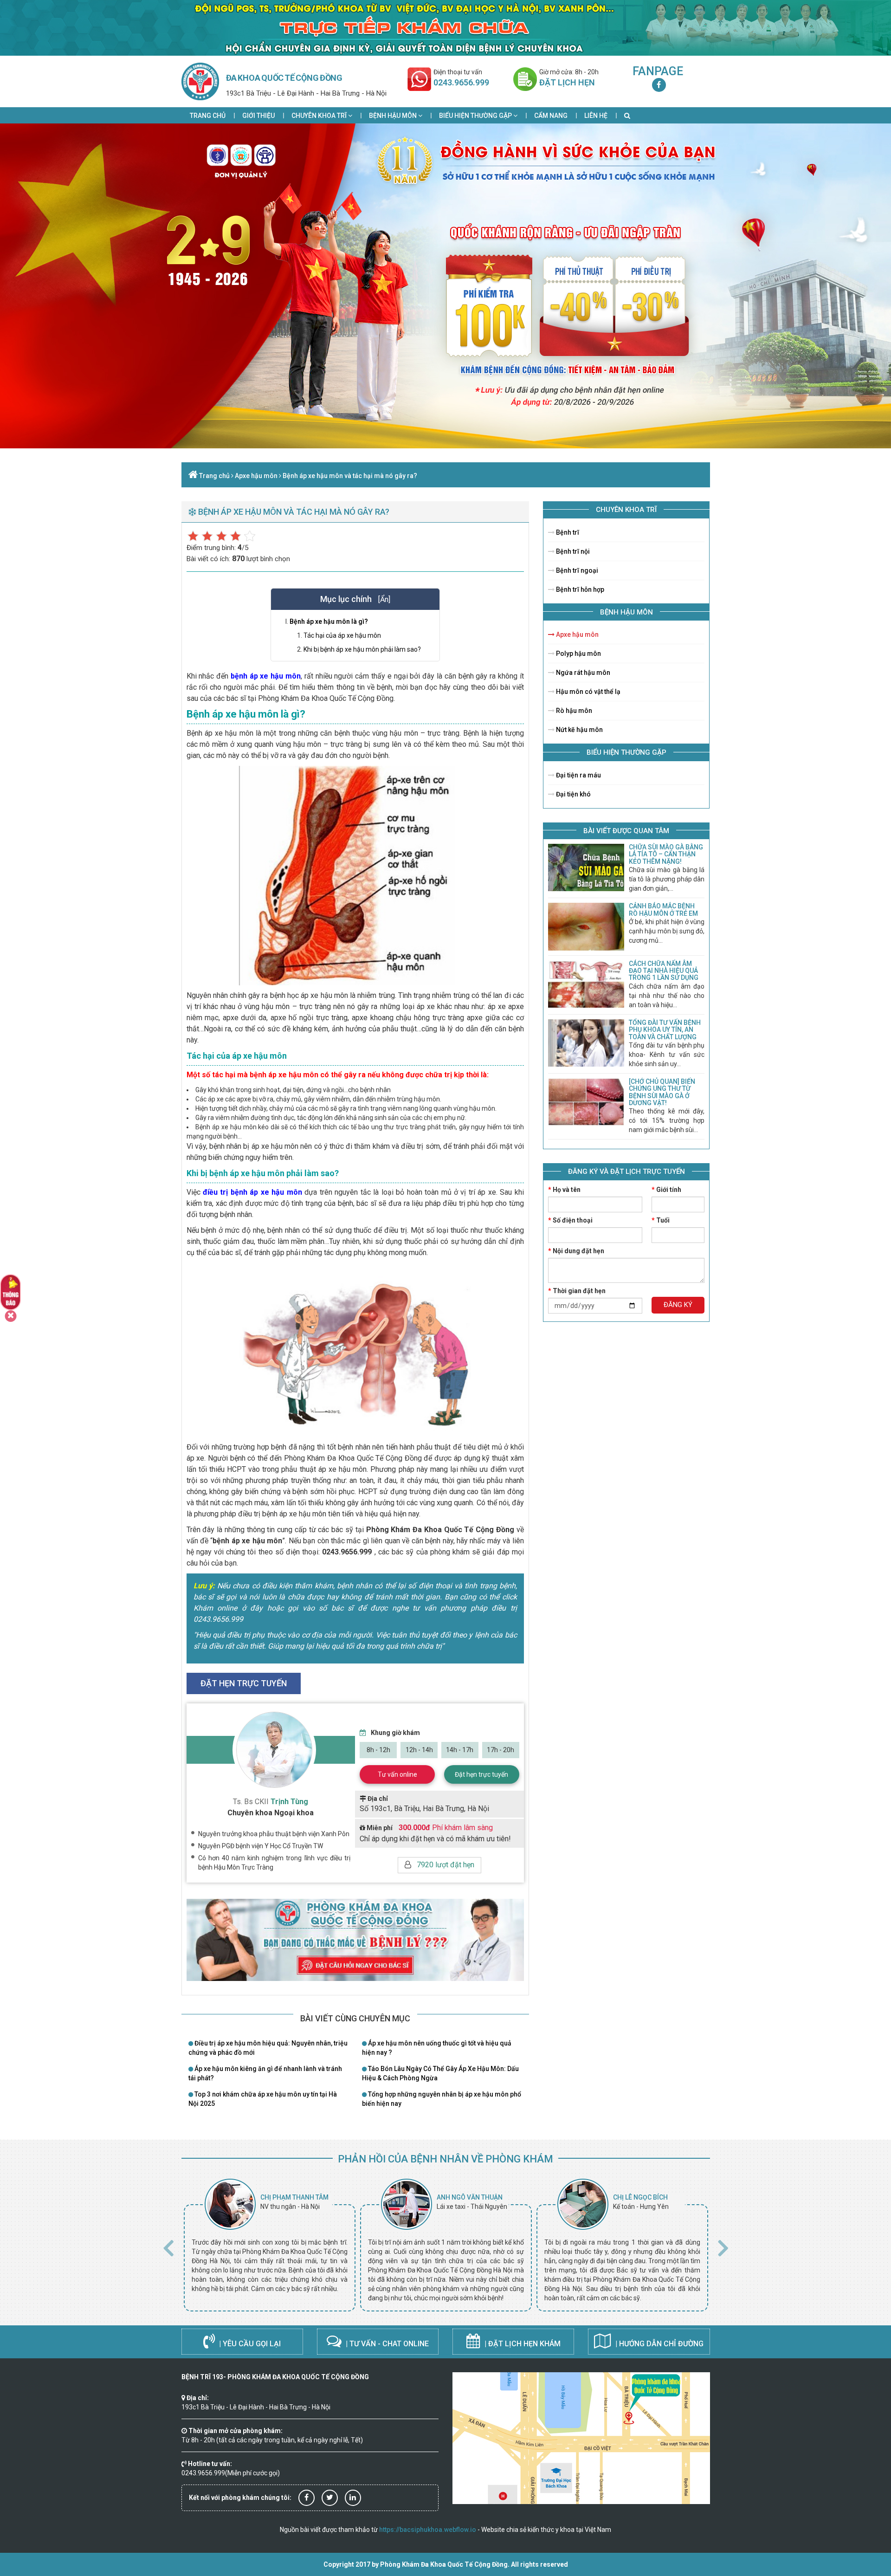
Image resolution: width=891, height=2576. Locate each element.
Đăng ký (678, 1305)
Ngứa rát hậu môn (582, 673)
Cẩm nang (551, 116)
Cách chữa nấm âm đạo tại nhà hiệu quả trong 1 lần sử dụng (664, 971)
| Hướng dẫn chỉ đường (659, 2344)
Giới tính (666, 1190)
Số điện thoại (570, 1220)
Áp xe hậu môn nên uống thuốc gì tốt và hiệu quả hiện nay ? (437, 2048)
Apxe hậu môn (256, 476)
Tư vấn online (397, 1774)
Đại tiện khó (573, 794)
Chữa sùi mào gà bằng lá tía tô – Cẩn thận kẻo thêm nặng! (666, 854)
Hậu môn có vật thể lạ (588, 692)
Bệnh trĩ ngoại (576, 570)
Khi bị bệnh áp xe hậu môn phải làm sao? (362, 649)
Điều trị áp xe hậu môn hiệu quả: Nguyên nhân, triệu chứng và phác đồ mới (268, 2048)
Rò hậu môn (573, 711)
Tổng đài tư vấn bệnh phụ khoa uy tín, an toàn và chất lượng (665, 1030)
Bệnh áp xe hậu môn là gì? (329, 621)
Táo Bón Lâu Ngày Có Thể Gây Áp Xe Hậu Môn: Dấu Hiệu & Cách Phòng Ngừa (440, 2073)
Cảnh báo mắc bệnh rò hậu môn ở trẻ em (663, 909)
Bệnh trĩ (567, 532)
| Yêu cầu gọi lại (249, 2344)
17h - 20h (500, 1750)
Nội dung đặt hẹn (576, 1251)
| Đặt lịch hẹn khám (522, 2344)
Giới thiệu (258, 116)
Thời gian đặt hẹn (577, 1291)
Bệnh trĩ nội (572, 551)
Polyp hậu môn (578, 654)
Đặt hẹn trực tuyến (481, 1774)
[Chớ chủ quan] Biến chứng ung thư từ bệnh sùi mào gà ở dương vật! (662, 1092)
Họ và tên (564, 1190)
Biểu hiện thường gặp (476, 116)
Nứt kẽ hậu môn (579, 730)
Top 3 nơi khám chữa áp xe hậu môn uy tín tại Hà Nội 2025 (263, 2099)
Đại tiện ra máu (578, 775)
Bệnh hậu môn (394, 116)
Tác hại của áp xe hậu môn (342, 635)
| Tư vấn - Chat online (386, 2344)
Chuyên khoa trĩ (320, 116)
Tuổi (661, 1220)
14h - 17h (460, 1750)
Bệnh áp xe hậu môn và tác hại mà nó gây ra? (350, 476)
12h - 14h (419, 1750)
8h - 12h (378, 1750)
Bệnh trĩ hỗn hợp (579, 589)
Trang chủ (208, 116)
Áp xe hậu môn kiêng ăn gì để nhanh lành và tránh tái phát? (265, 2073)
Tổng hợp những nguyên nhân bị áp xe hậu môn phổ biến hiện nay (442, 2099)
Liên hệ (596, 116)
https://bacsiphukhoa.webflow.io (428, 2530)
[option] (270, 2245)
